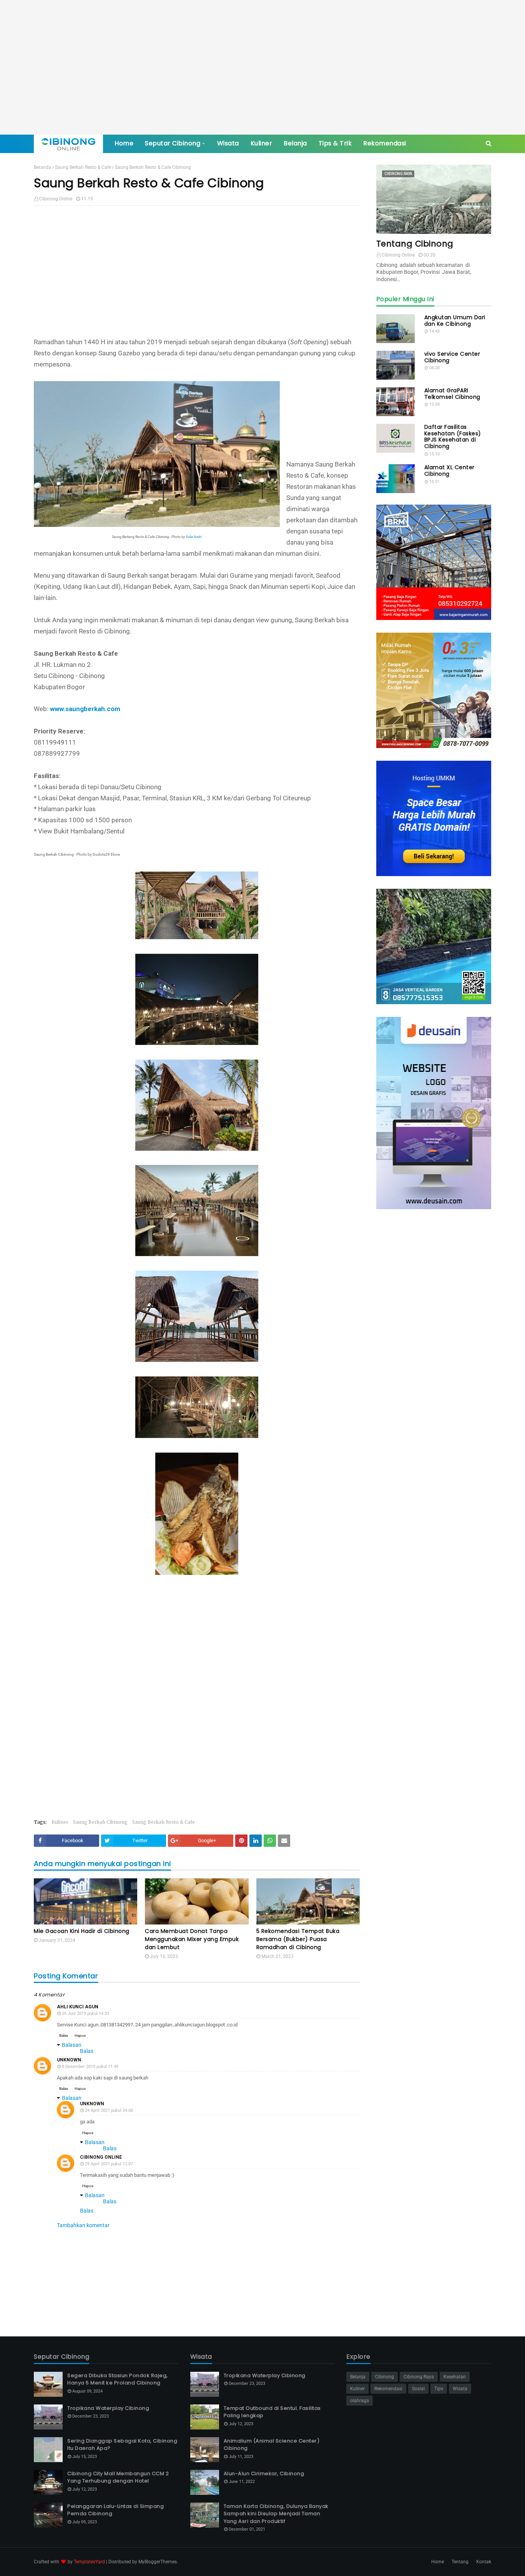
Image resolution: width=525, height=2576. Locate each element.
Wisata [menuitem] (228, 143)
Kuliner (60, 1822)
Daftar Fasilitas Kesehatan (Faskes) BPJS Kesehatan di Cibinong (453, 437)
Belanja (358, 2377)
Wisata (460, 2389)
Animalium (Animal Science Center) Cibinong (272, 2445)
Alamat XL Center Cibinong (449, 471)
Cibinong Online (56, 199)
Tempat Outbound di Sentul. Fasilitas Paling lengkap (272, 2412)
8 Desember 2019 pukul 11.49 (90, 2067)
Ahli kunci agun (78, 2007)
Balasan (72, 2045)
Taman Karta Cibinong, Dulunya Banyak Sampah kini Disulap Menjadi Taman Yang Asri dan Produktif (276, 2514)
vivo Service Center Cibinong (452, 357)
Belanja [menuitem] (295, 143)
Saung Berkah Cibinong (100, 1822)
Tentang (460, 2562)
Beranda (42, 167)
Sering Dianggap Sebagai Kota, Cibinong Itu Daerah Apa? (122, 2445)
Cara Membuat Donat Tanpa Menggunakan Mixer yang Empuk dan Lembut (192, 1939)
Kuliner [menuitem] (262, 143)
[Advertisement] (262, 67)
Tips (439, 2389)
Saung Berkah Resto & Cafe (83, 167)
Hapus (80, 2035)
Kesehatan (455, 2377)
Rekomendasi (388, 2389)
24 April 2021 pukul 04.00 (109, 2110)
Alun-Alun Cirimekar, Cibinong (264, 2474)
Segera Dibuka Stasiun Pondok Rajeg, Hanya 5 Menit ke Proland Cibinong (118, 2379)
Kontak (484, 2562)
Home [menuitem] (124, 143)
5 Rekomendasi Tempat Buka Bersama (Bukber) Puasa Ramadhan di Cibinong (298, 1939)
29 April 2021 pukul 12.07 (109, 2164)
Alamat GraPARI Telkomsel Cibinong (452, 394)
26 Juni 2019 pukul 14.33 (86, 2014)
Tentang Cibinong (415, 244)
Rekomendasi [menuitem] (385, 143)
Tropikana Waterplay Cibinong (108, 2408)
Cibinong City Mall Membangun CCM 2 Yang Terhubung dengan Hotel (118, 2477)
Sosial (418, 2389)
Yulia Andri (194, 537)
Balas (64, 2035)
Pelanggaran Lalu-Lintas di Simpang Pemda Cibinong (115, 2510)
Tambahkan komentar (83, 2225)
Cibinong (385, 2377)
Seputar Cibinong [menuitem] (173, 143)
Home (438, 2562)
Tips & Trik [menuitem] (335, 143)
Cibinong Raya (419, 2377)
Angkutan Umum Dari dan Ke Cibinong (455, 321)
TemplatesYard (89, 2562)
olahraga (360, 2401)
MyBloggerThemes (158, 2562)
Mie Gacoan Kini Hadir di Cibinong (82, 1931)
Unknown (69, 2060)
